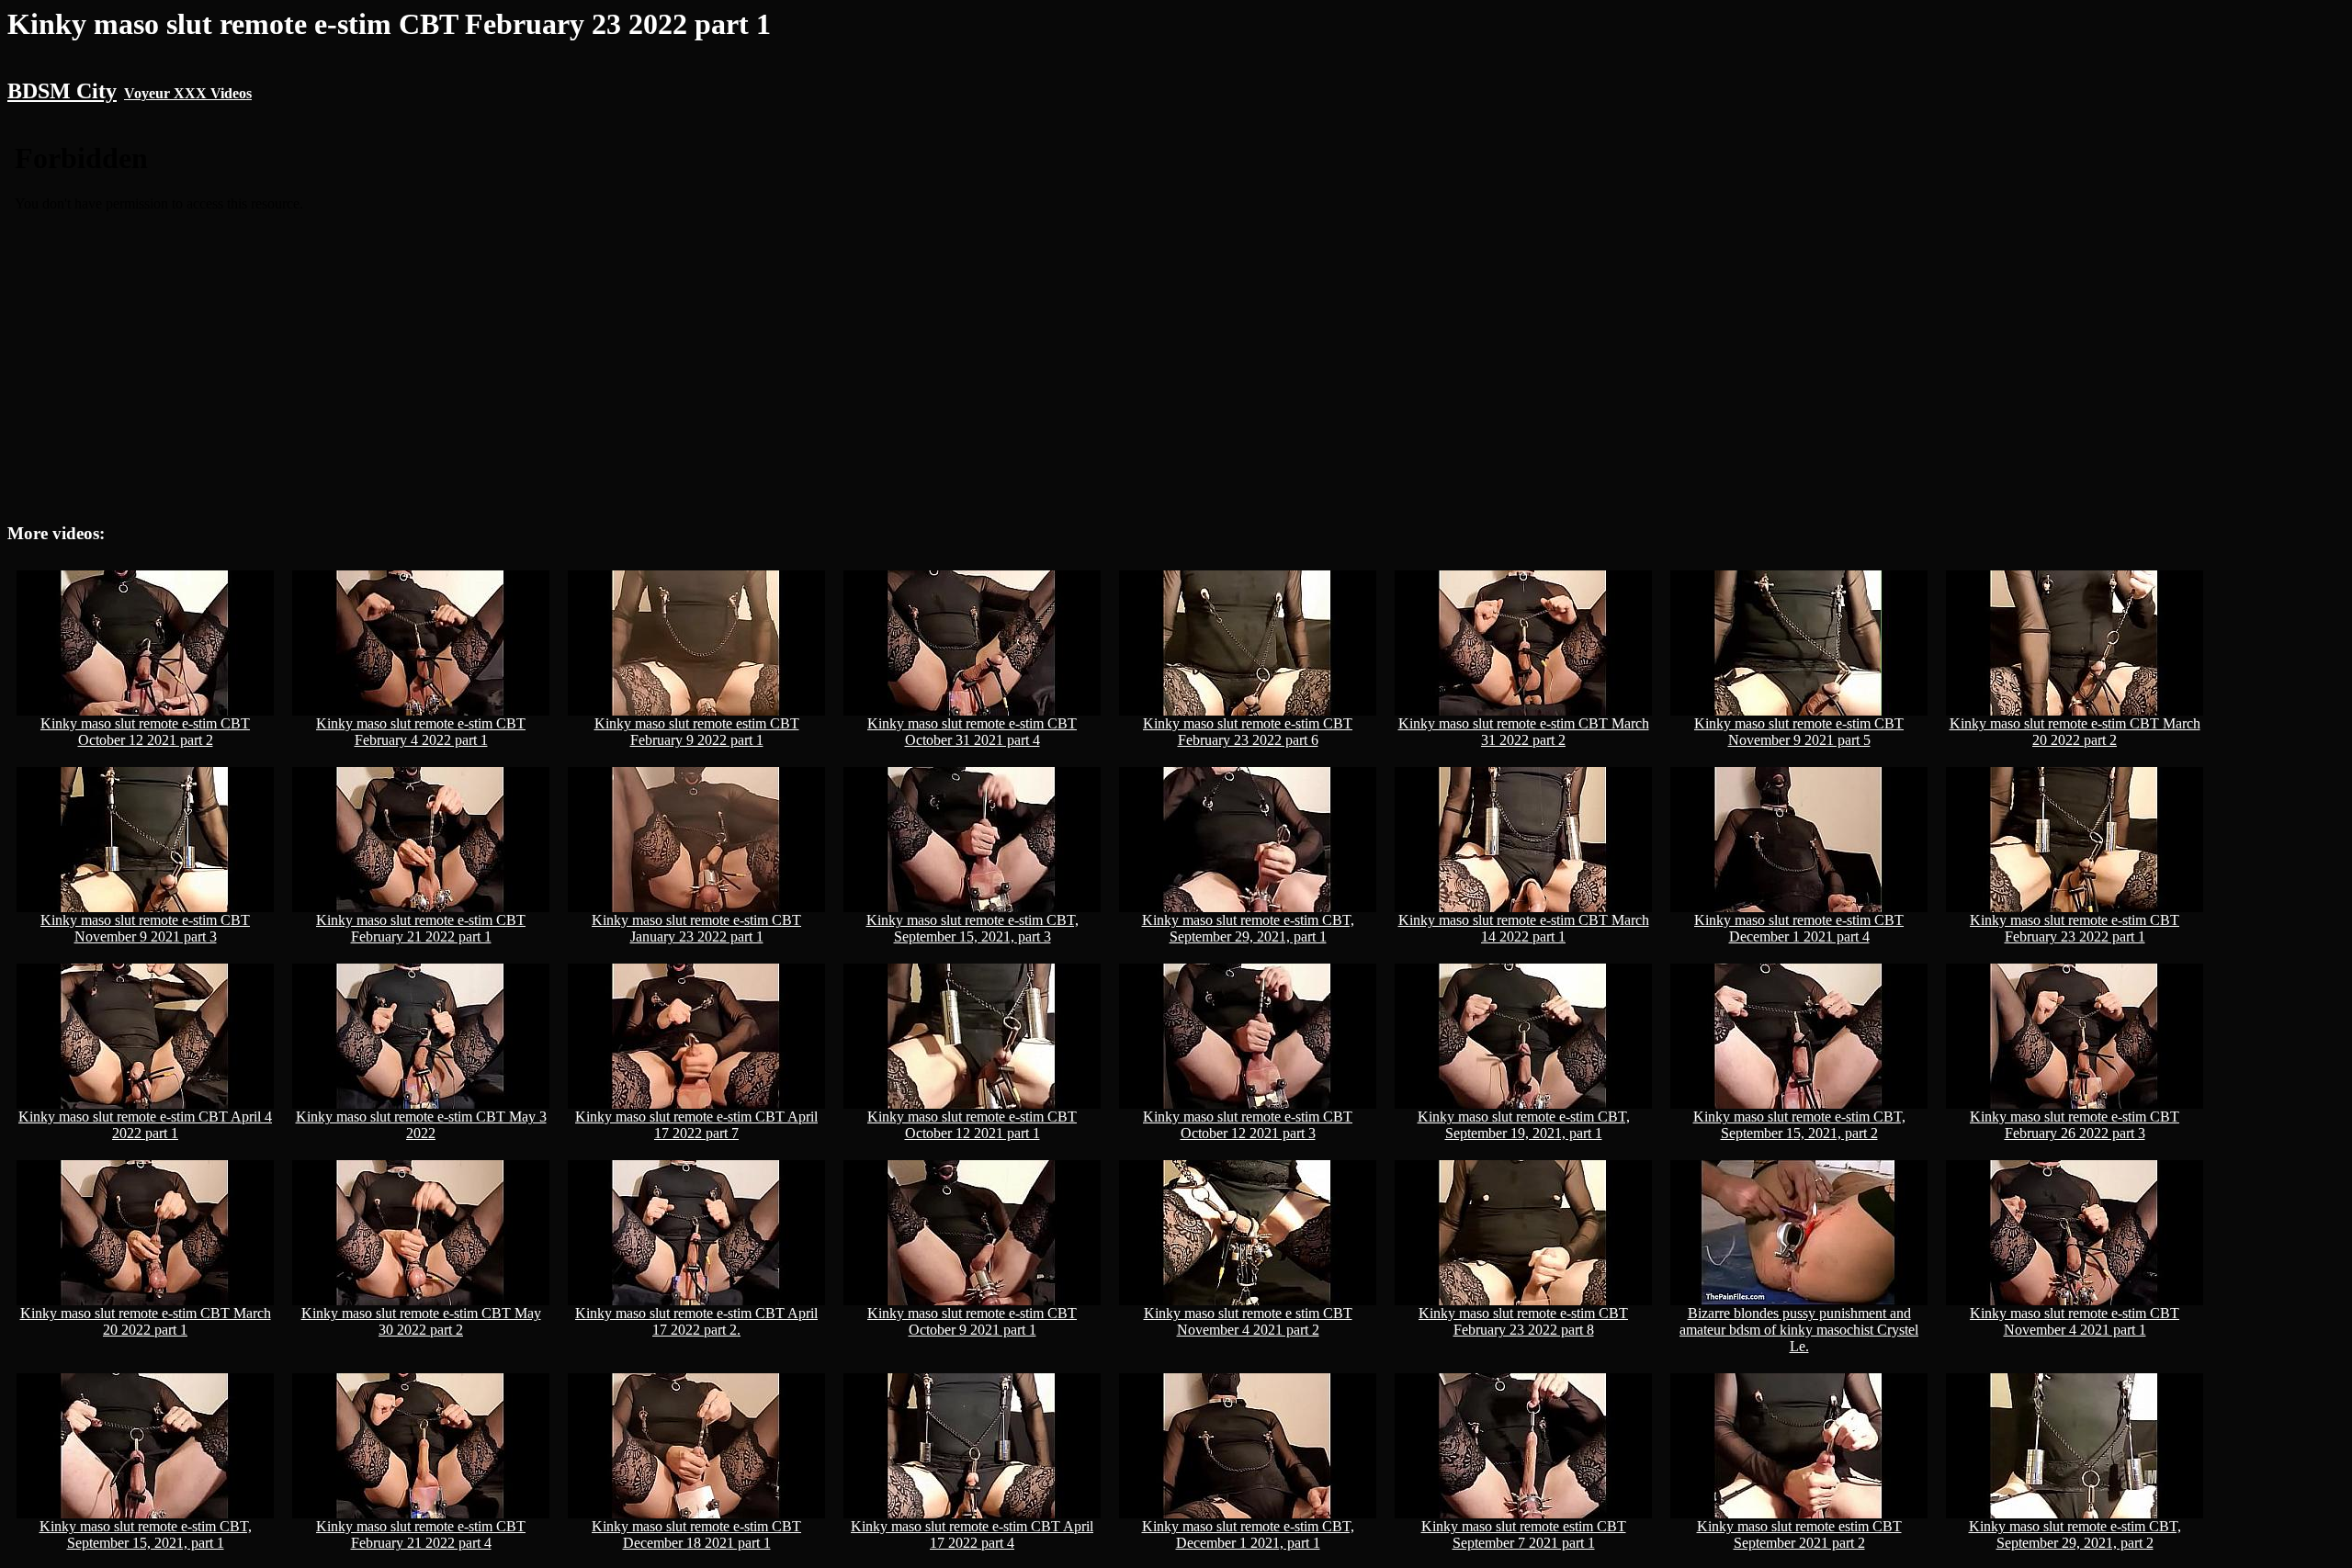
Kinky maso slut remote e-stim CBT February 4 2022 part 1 (421, 732)
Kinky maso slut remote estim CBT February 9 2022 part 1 (697, 732)
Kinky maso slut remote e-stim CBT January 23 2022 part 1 (696, 928)
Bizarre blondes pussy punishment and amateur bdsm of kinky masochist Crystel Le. (1799, 1330)
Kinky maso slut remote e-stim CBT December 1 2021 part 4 (1799, 928)
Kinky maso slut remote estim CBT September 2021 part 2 (1799, 1534)
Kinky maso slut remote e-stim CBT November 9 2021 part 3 (145, 928)
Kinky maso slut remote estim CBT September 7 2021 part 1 (1524, 1534)
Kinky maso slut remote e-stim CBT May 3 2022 (421, 1125)
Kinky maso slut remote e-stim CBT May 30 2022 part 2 (421, 1321)
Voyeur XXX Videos (188, 93)
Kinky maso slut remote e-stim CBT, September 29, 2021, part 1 (1248, 928)
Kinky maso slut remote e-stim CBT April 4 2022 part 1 (145, 1125)
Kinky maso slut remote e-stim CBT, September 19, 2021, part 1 (1524, 1125)
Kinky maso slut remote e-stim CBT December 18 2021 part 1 (696, 1534)
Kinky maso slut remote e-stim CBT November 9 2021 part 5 (1799, 732)
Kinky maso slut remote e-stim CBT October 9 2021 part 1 (972, 1321)
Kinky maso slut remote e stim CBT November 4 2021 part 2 (1248, 1321)
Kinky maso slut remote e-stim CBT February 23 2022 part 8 (1523, 1321)
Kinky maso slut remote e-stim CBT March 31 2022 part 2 (1524, 732)
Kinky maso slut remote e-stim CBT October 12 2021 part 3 (1248, 1125)
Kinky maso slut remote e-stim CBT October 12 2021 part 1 (972, 1125)
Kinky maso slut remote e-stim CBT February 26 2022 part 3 (2075, 1125)
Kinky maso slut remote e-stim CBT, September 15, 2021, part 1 (146, 1534)
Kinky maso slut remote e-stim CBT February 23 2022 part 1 (2075, 928)
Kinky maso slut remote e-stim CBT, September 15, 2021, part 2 (1799, 1125)
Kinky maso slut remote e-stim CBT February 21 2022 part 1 (421, 928)
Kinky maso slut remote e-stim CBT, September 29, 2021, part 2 (2075, 1534)
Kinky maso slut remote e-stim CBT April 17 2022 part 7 (696, 1125)
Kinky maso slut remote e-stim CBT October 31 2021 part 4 (972, 732)
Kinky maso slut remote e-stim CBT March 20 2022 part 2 (2075, 732)
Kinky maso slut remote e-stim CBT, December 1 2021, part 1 (1248, 1534)
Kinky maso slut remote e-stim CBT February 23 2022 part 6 (1248, 732)
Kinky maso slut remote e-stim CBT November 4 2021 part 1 (2075, 1321)
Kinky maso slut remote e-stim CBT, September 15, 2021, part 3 (972, 928)
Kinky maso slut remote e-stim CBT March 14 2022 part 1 (1524, 928)
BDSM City (62, 91)
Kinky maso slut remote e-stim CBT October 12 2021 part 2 (145, 732)
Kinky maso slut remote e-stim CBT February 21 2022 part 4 (421, 1534)
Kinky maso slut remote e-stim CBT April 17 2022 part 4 (972, 1534)
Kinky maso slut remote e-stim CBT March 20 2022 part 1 (146, 1321)
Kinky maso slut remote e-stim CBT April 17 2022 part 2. (696, 1321)
